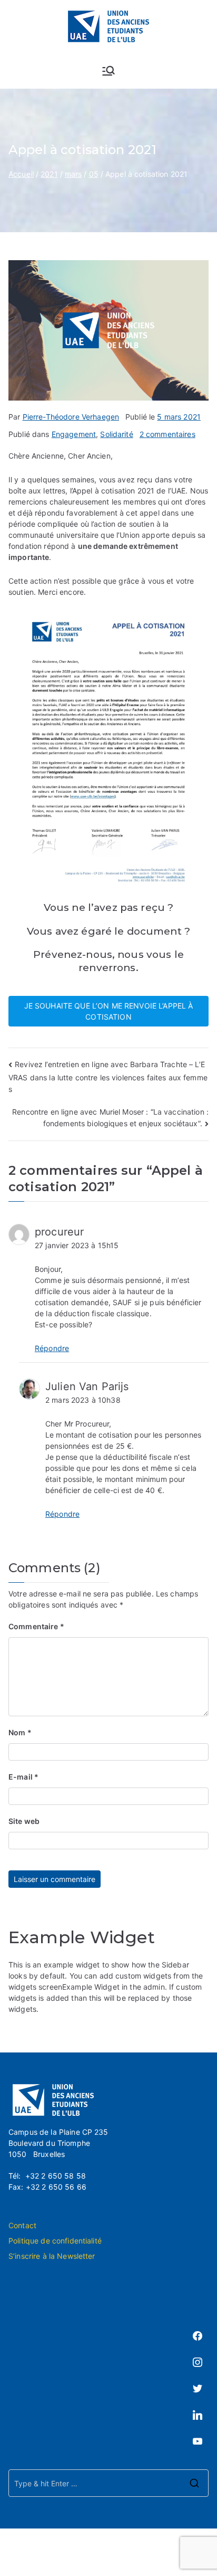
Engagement (74, 434)
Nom (20, 1732)
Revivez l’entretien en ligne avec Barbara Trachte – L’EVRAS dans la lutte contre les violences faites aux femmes (108, 1077)
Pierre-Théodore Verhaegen (71, 417)
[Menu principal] (108, 71)
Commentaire (36, 1626)
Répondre (52, 1348)
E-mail (23, 1777)
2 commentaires (167, 434)
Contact (22, 2225)
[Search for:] (108, 2483)
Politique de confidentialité (55, 2241)
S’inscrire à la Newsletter (52, 2256)
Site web (24, 1821)
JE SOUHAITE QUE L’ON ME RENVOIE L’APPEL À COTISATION (109, 1011)
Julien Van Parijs (87, 1386)
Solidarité (116, 434)
